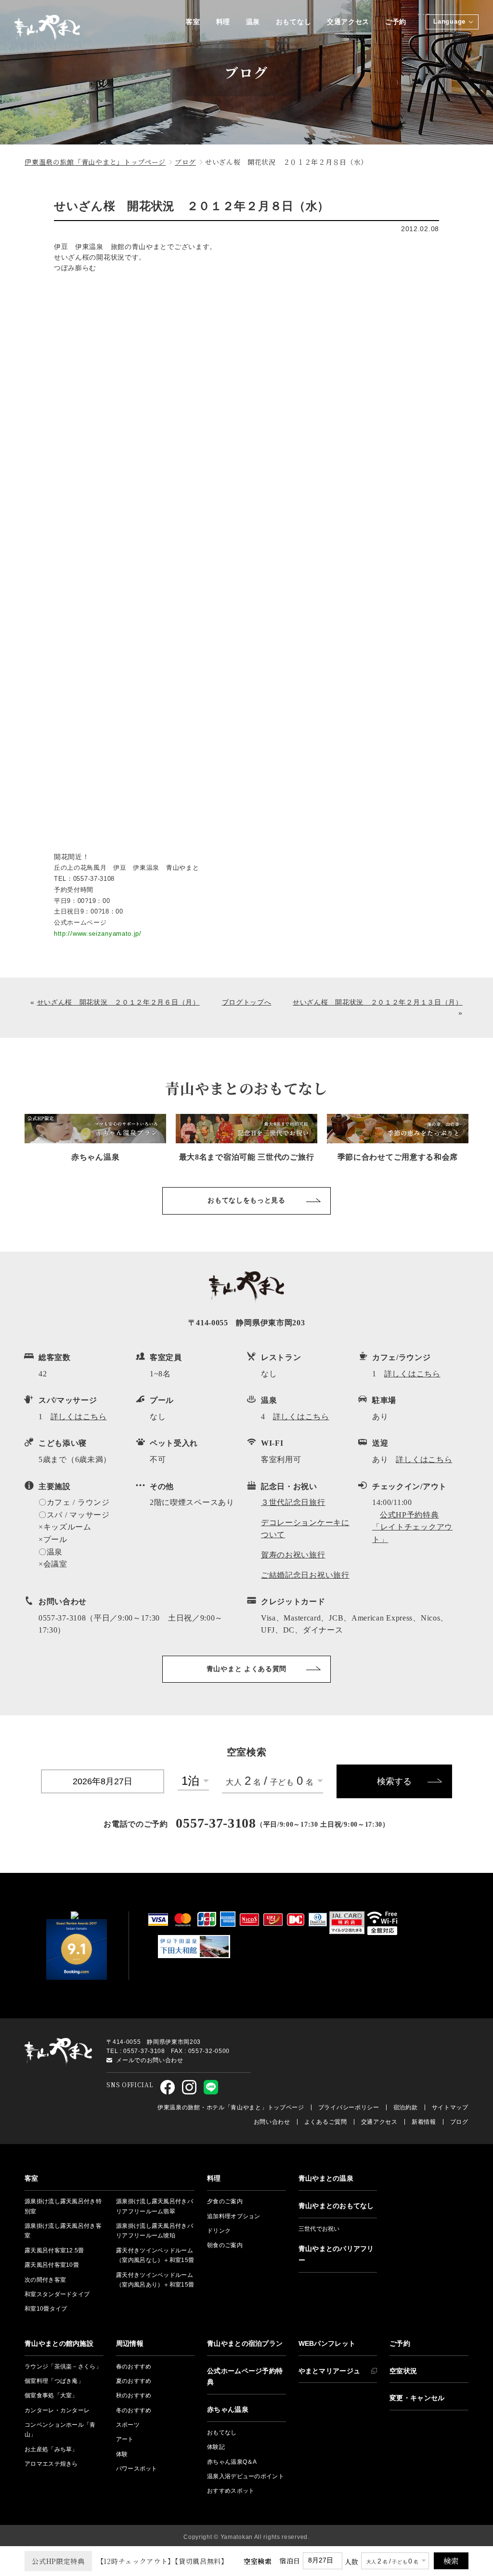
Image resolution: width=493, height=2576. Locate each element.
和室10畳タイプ (46, 2309)
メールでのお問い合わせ (150, 2060)
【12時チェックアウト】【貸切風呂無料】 (130, 2561)
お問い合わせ (272, 2122)
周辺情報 (130, 2343)
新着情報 (424, 2122)
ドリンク (219, 2231)
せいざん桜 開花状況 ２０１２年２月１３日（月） (378, 1002)
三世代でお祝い (319, 2229)
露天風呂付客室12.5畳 (54, 2250)
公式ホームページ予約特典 (245, 2377)
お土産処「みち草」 (51, 2449)
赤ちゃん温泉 (228, 2409)
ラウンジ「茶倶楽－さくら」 (63, 2367)
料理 (223, 22)
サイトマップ (450, 2107)
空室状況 (403, 2371)
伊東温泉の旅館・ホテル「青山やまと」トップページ (231, 2107)
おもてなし (294, 22)
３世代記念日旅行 (293, 1502)
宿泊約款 (406, 2107)
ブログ (459, 2122)
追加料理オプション (234, 2216)
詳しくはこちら (412, 1374)
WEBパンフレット (327, 2343)
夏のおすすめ (134, 2381)
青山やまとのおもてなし (336, 2206)
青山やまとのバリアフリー (336, 2254)
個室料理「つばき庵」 (54, 2381)
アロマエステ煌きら (51, 2464)
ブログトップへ (247, 1002)
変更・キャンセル (417, 2398)
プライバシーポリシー (349, 2107)
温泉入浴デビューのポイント (246, 2476)
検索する (394, 1781)
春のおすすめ (134, 2367)
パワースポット (137, 2469)
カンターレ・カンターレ (57, 2410)
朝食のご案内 (225, 2245)
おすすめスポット (231, 2491)
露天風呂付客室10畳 (52, 2265)
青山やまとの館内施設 (59, 2343)
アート (125, 2439)
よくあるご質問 (326, 2122)
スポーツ (128, 2425)
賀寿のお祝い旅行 (293, 1555)
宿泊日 (290, 2561)
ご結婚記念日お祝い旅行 (305, 1575)
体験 (122, 2454)
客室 (193, 22)
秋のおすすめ (134, 2395)
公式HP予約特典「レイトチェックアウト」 (412, 1527)
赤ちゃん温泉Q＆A (232, 2462)
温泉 (253, 22)
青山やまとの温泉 (326, 2178)
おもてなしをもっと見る (246, 1200)
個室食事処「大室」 (51, 2395)
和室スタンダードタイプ (57, 2294)
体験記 (216, 2447)
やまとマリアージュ (330, 2371)
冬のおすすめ (134, 2410)
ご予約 (396, 22)
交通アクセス (348, 22)
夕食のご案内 (225, 2201)
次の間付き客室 (45, 2280)
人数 (352, 2562)
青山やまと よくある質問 (246, 1669)
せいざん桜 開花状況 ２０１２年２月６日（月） (118, 1002)
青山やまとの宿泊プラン (245, 2343)
